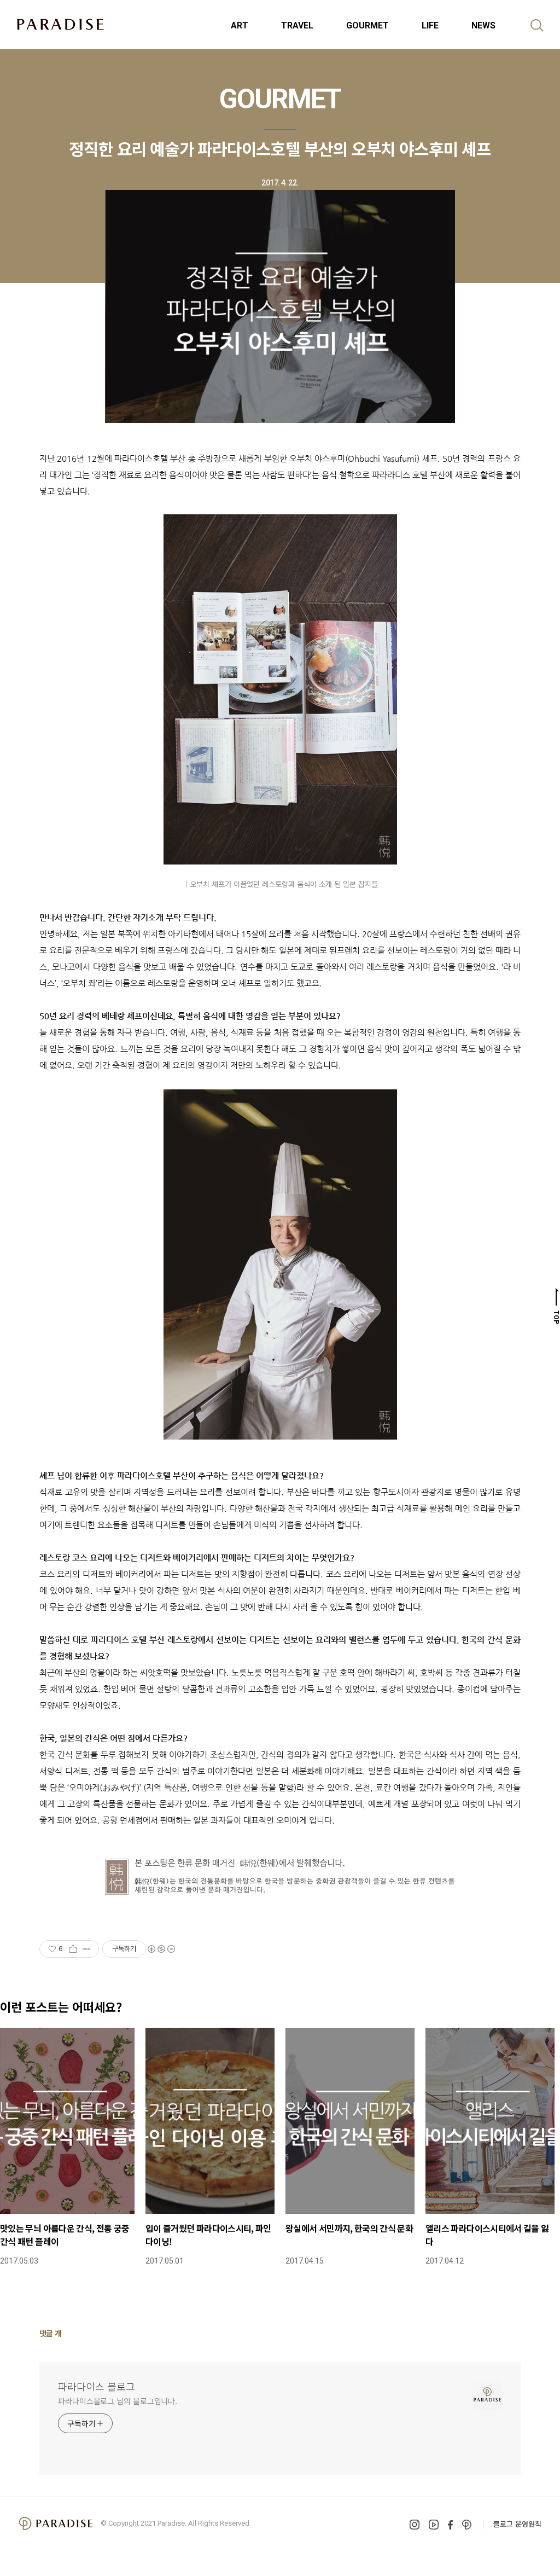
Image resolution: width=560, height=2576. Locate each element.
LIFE (430, 25)
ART (240, 25)
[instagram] (415, 2525)
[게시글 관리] (87, 1949)
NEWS (483, 25)
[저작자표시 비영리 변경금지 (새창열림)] (161, 1949)
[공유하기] (73, 1949)
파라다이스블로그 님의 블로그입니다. (118, 2401)
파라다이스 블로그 (97, 2386)
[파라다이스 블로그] (60, 24)
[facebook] (450, 2525)
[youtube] (434, 2525)
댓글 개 (51, 2333)
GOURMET (367, 25)
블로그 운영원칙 (517, 2524)
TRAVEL (297, 25)
